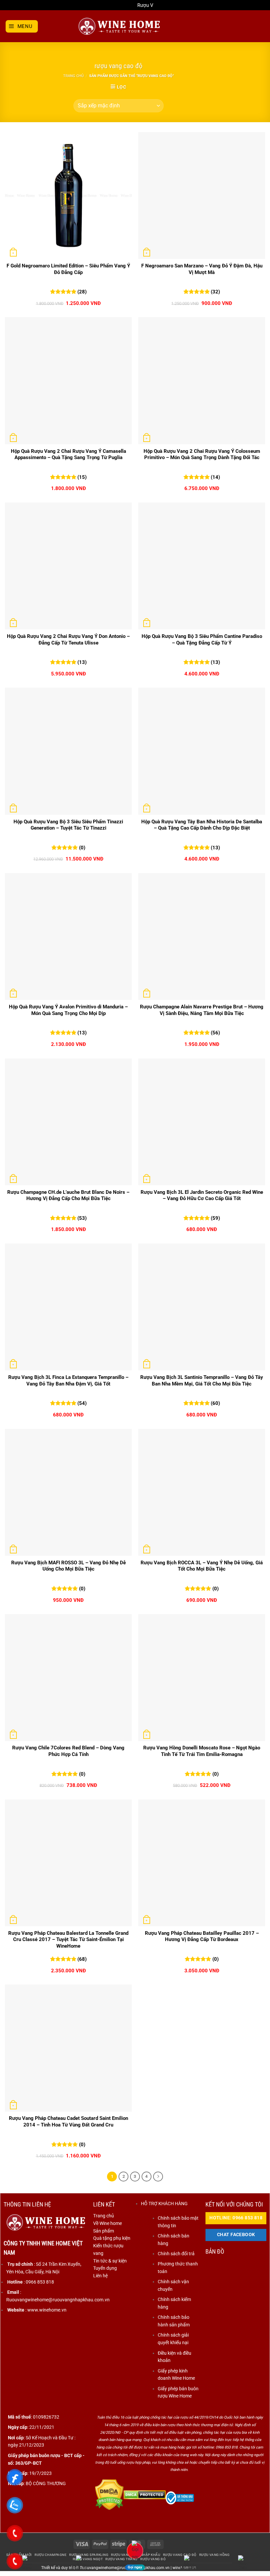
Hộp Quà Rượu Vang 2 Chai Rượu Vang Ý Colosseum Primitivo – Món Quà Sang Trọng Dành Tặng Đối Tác (202, 454)
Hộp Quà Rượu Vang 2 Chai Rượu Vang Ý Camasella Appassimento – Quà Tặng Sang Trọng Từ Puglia (68, 454)
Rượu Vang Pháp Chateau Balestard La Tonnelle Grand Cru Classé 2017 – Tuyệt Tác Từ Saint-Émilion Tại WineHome (68, 1940)
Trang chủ (73, 76)
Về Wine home (108, 2223)
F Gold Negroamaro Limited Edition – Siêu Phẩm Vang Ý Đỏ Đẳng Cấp (68, 269)
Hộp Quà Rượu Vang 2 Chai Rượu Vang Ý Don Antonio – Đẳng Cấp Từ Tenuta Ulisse (68, 640)
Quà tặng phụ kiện (112, 2238)
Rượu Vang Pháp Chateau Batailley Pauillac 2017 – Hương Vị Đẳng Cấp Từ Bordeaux (202, 1936)
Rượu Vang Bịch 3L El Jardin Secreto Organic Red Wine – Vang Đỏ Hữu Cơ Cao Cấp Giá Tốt (202, 1195)
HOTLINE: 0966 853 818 (236, 2218)
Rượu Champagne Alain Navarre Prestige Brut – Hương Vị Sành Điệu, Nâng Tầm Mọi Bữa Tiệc (202, 1010)
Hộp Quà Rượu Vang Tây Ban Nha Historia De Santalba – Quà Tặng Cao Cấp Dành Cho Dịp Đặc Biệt (202, 825)
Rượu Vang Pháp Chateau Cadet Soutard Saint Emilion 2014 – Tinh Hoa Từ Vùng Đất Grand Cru (68, 2122)
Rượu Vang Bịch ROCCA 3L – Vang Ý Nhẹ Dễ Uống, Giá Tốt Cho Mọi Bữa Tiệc (202, 1566)
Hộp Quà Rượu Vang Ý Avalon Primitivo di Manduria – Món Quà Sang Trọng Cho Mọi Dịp (68, 1010)
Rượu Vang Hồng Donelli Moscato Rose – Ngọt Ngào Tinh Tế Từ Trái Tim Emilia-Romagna (202, 1751)
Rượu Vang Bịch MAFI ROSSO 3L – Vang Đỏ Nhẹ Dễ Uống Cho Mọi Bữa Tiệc (68, 1566)
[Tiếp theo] (158, 2177)
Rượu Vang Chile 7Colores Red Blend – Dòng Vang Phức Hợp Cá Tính (68, 1751)
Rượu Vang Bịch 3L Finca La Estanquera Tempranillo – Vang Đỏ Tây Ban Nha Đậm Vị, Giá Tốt (68, 1381)
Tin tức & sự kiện (110, 2261)
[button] (22, 26)
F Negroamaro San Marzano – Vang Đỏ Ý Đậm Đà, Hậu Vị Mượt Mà (202, 269)
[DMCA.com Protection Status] (109, 2494)
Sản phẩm (104, 2231)
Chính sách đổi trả (176, 2254)
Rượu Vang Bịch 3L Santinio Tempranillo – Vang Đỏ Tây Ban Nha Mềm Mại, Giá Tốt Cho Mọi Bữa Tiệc (202, 1381)
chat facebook (236, 2235)
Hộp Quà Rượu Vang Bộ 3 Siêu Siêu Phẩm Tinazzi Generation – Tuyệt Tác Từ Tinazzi (68, 825)
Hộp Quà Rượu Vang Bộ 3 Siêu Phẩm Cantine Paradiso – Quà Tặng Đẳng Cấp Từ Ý (202, 640)
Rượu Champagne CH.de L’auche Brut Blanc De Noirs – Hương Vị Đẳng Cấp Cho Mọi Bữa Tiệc (68, 1195)
